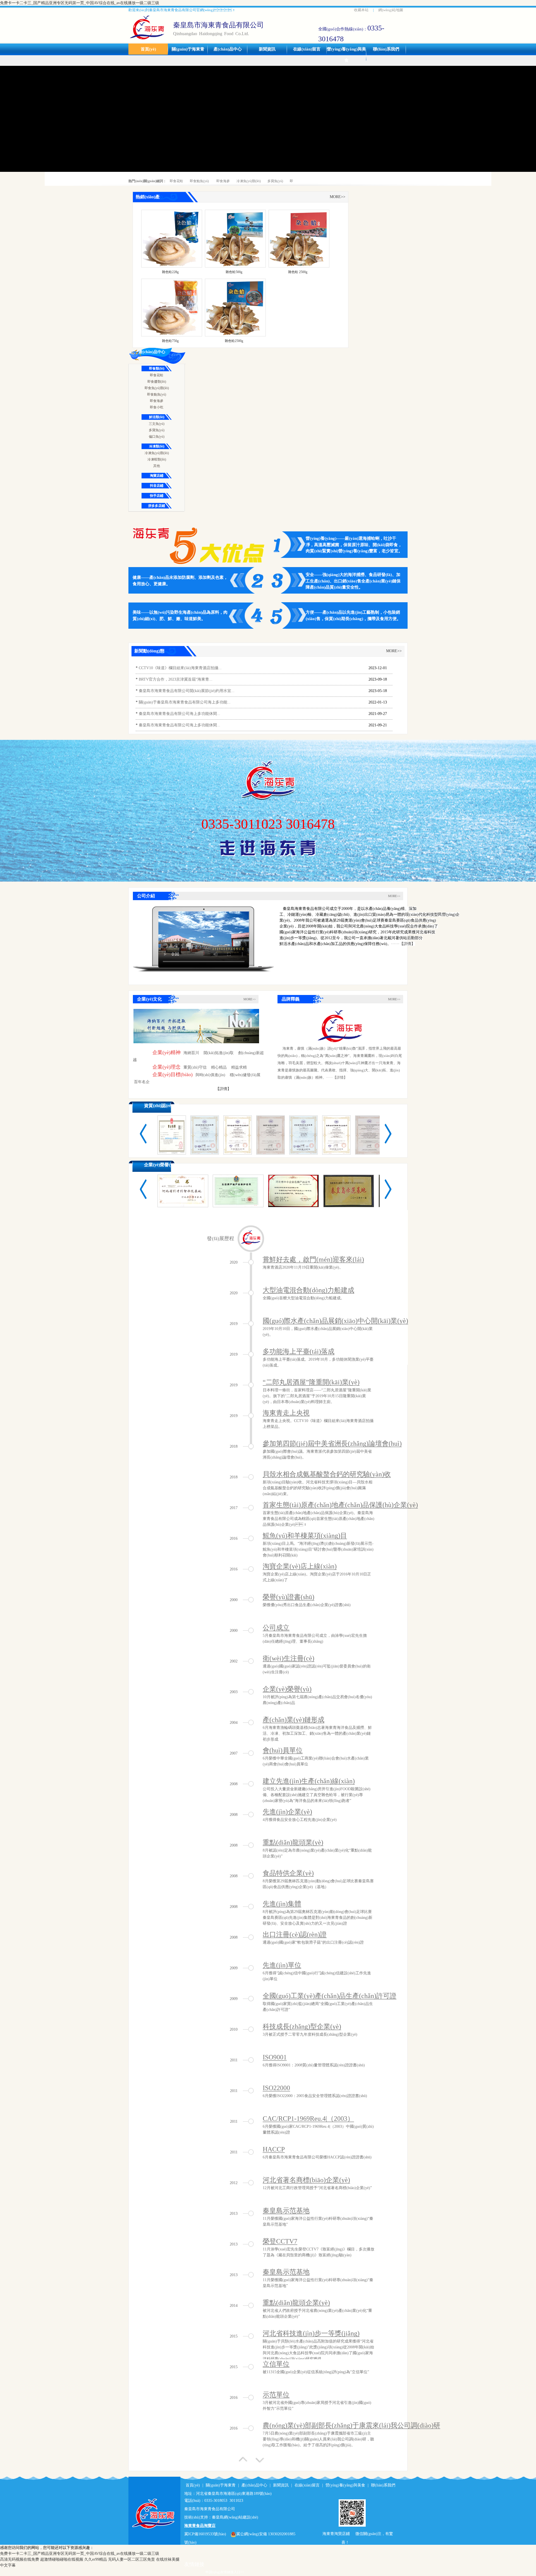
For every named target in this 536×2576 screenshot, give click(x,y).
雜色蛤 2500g (298, 272)
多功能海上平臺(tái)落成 (299, 1351)
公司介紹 (146, 896)
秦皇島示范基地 (286, 2211)
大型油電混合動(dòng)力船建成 (308, 1290)
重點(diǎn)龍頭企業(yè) (296, 2303)
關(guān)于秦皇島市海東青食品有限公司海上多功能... (185, 702)
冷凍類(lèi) (157, 446)
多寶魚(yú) (275, 181)
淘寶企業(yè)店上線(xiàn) (300, 1566)
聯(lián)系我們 (386, 49)
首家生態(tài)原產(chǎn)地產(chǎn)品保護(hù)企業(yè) (340, 1505)
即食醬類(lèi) (157, 382)
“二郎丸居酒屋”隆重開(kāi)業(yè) (311, 1382)
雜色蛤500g (234, 272)
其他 (157, 466)
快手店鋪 (157, 496)
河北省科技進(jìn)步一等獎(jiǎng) (311, 2333)
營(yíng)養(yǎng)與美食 (346, 55)
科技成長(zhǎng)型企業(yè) (302, 2026)
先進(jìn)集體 (282, 1904)
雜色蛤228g (170, 272)
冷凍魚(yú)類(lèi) (249, 181)
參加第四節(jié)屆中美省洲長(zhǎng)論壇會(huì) (332, 1444)
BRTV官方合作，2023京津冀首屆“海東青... (176, 679)
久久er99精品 (96, 2559)
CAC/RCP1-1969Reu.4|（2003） (308, 2119)
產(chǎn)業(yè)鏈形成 (294, 1720)
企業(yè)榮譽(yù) (160, 1165)
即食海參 (223, 181)
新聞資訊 (267, 49)
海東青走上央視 (286, 1413)
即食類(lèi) (157, 368)
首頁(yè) (148, 49)
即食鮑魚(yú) (199, 181)
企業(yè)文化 (149, 999)
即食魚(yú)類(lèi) (157, 388)
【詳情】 (223, 1089)
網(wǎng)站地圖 (391, 10)
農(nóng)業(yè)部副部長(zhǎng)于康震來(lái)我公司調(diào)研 (351, 2425)
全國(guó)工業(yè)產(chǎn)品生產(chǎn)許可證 (330, 1996)
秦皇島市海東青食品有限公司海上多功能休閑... (180, 714)
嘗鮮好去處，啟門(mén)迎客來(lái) (313, 1259)
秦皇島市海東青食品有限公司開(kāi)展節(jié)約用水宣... (187, 691)
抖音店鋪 (157, 486)
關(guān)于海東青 (188, 49)
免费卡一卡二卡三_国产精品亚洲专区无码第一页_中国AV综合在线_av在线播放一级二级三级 (80, 3)
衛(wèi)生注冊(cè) (289, 1658)
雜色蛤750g (170, 341)
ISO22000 (276, 2088)
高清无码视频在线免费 (20, 2559)
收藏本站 (361, 10)
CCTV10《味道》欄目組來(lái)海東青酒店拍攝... (180, 668)
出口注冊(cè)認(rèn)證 (295, 1934)
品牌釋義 (291, 999)
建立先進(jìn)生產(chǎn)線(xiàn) (309, 1781)
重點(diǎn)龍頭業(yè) (293, 1842)
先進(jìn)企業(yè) (287, 1812)
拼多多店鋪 (157, 506)
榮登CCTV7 (280, 2241)
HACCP (274, 2149)
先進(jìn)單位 (282, 1965)
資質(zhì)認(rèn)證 (162, 1106)
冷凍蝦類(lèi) (157, 459)
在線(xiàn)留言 (307, 49)
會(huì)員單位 (283, 1750)
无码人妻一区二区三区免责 (131, 2559)
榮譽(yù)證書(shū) (289, 1597)
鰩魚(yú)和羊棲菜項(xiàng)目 (305, 1536)
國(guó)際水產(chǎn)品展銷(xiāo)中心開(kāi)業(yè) (335, 1321)
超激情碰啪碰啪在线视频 (62, 2559)
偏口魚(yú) (157, 437)
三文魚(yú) (157, 424)
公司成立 (276, 1628)
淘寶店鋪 (157, 476)
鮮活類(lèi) (157, 417)
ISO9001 (275, 2057)
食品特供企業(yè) (288, 1873)
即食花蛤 (176, 181)
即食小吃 (157, 407)
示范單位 (276, 2395)
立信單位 (276, 2364)
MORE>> (338, 197)
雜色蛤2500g (234, 341)
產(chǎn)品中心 (228, 49)
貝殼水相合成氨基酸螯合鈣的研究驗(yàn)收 (327, 1474)
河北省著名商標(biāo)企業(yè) (306, 2180)
